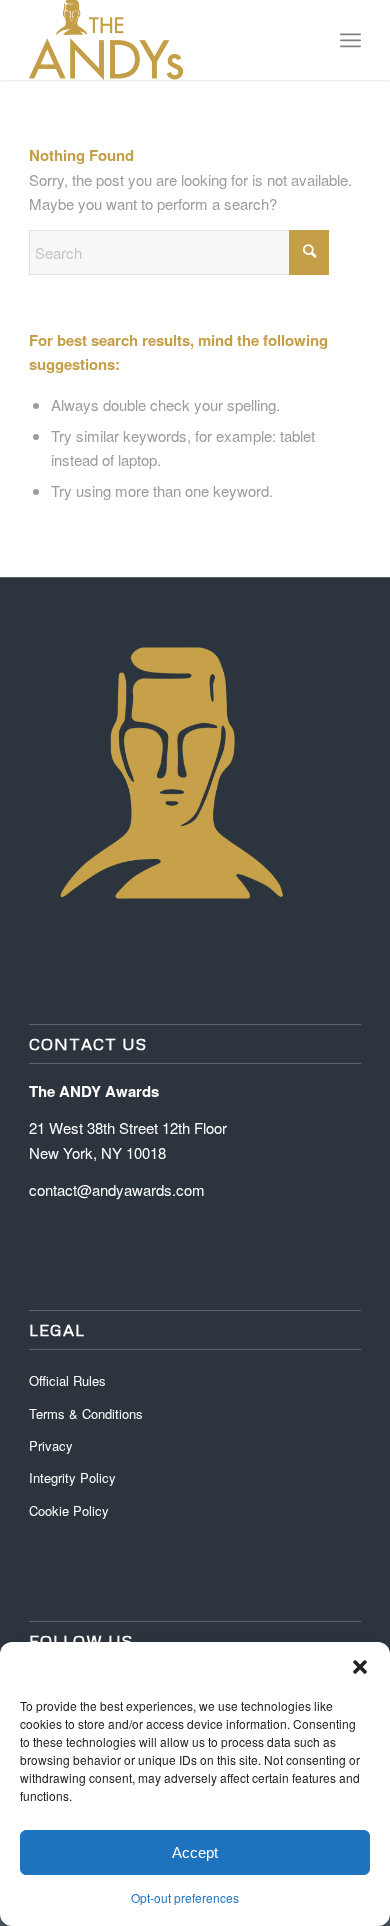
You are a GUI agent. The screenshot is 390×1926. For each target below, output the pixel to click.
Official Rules (67, 1380)
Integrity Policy (74, 1477)
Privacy (51, 1445)
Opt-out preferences (185, 1897)
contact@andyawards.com (117, 1189)
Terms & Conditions (86, 1413)
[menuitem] (350, 40)
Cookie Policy (69, 1510)
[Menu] (350, 40)
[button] (360, 1667)
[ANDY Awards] (161, 40)
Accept (195, 1852)
